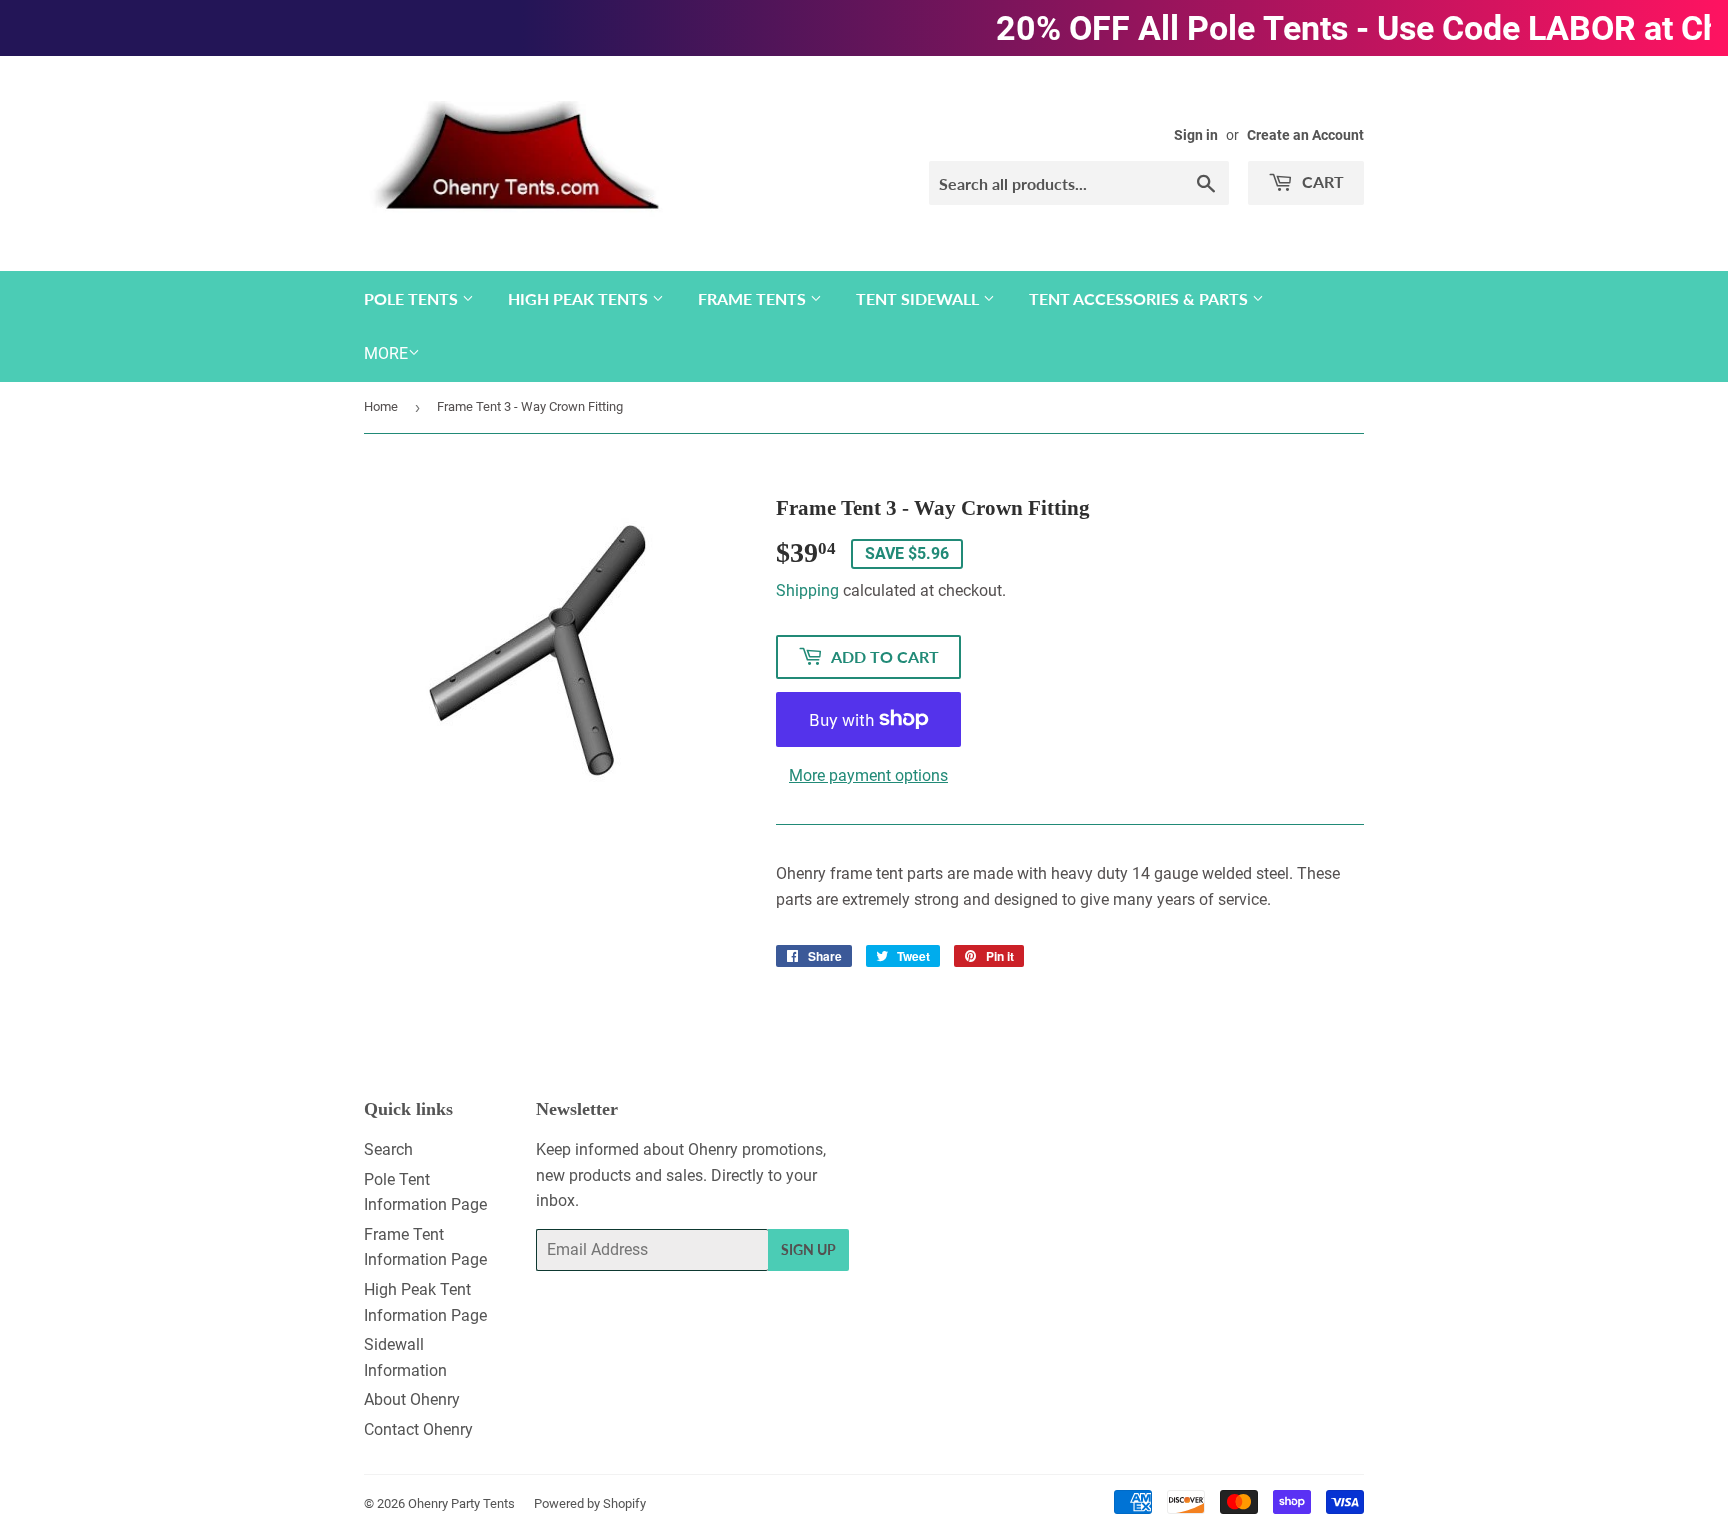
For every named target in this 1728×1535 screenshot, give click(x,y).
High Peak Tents (580, 298)
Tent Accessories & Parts (1140, 298)
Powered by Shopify (590, 1503)
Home (381, 406)
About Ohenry (412, 1399)
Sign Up (808, 1249)
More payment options (868, 775)
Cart (1321, 181)
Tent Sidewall (919, 298)
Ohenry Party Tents (461, 1503)
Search (388, 1149)
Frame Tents (754, 298)
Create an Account (1305, 135)
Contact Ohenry (418, 1429)
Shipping (807, 590)
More (386, 353)
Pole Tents (413, 298)
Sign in (1196, 135)
